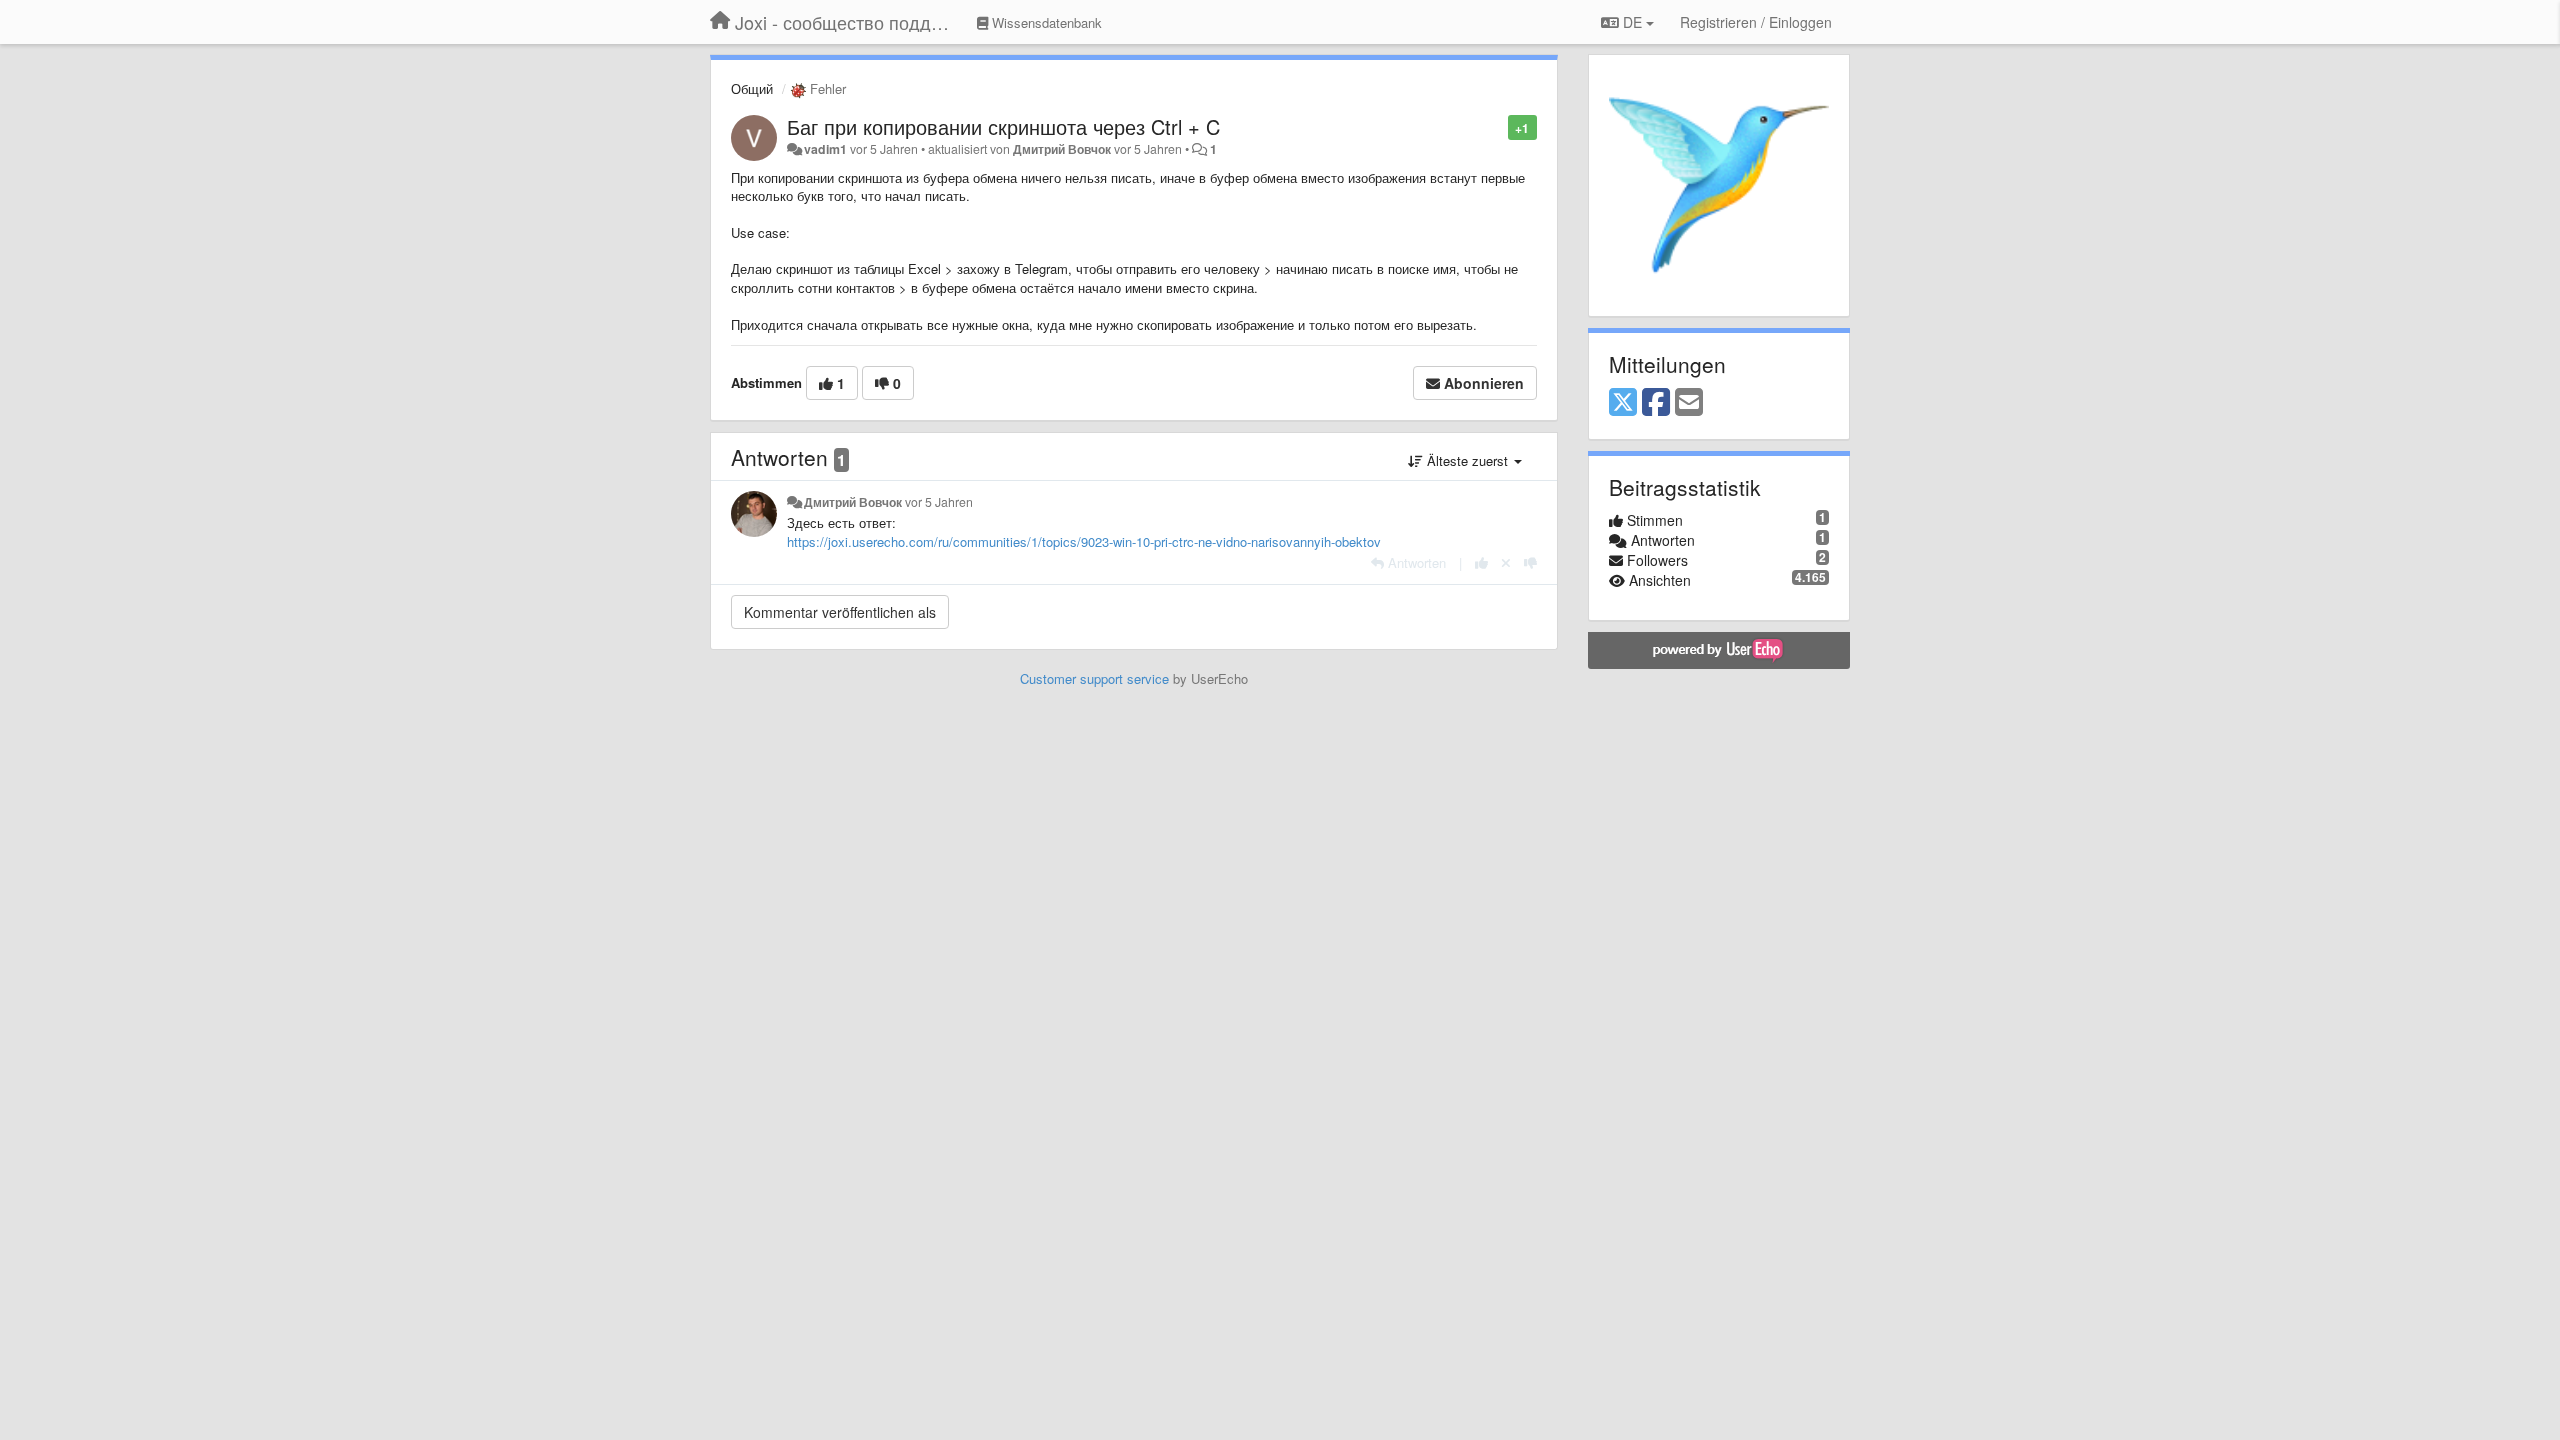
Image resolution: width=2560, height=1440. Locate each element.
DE (1632, 22)
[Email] (1689, 403)
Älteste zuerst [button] (1467, 460)
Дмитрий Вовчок (1062, 149)
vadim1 (825, 149)
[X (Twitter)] (1623, 403)
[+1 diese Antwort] (1481, 562)
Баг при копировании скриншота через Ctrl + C (1003, 126)
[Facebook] (1656, 403)
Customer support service (1094, 678)
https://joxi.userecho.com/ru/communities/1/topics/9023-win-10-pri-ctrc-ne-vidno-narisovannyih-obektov (1084, 541)
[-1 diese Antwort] (1530, 562)
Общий (752, 88)
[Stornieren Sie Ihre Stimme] (1506, 562)
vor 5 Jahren (939, 502)
